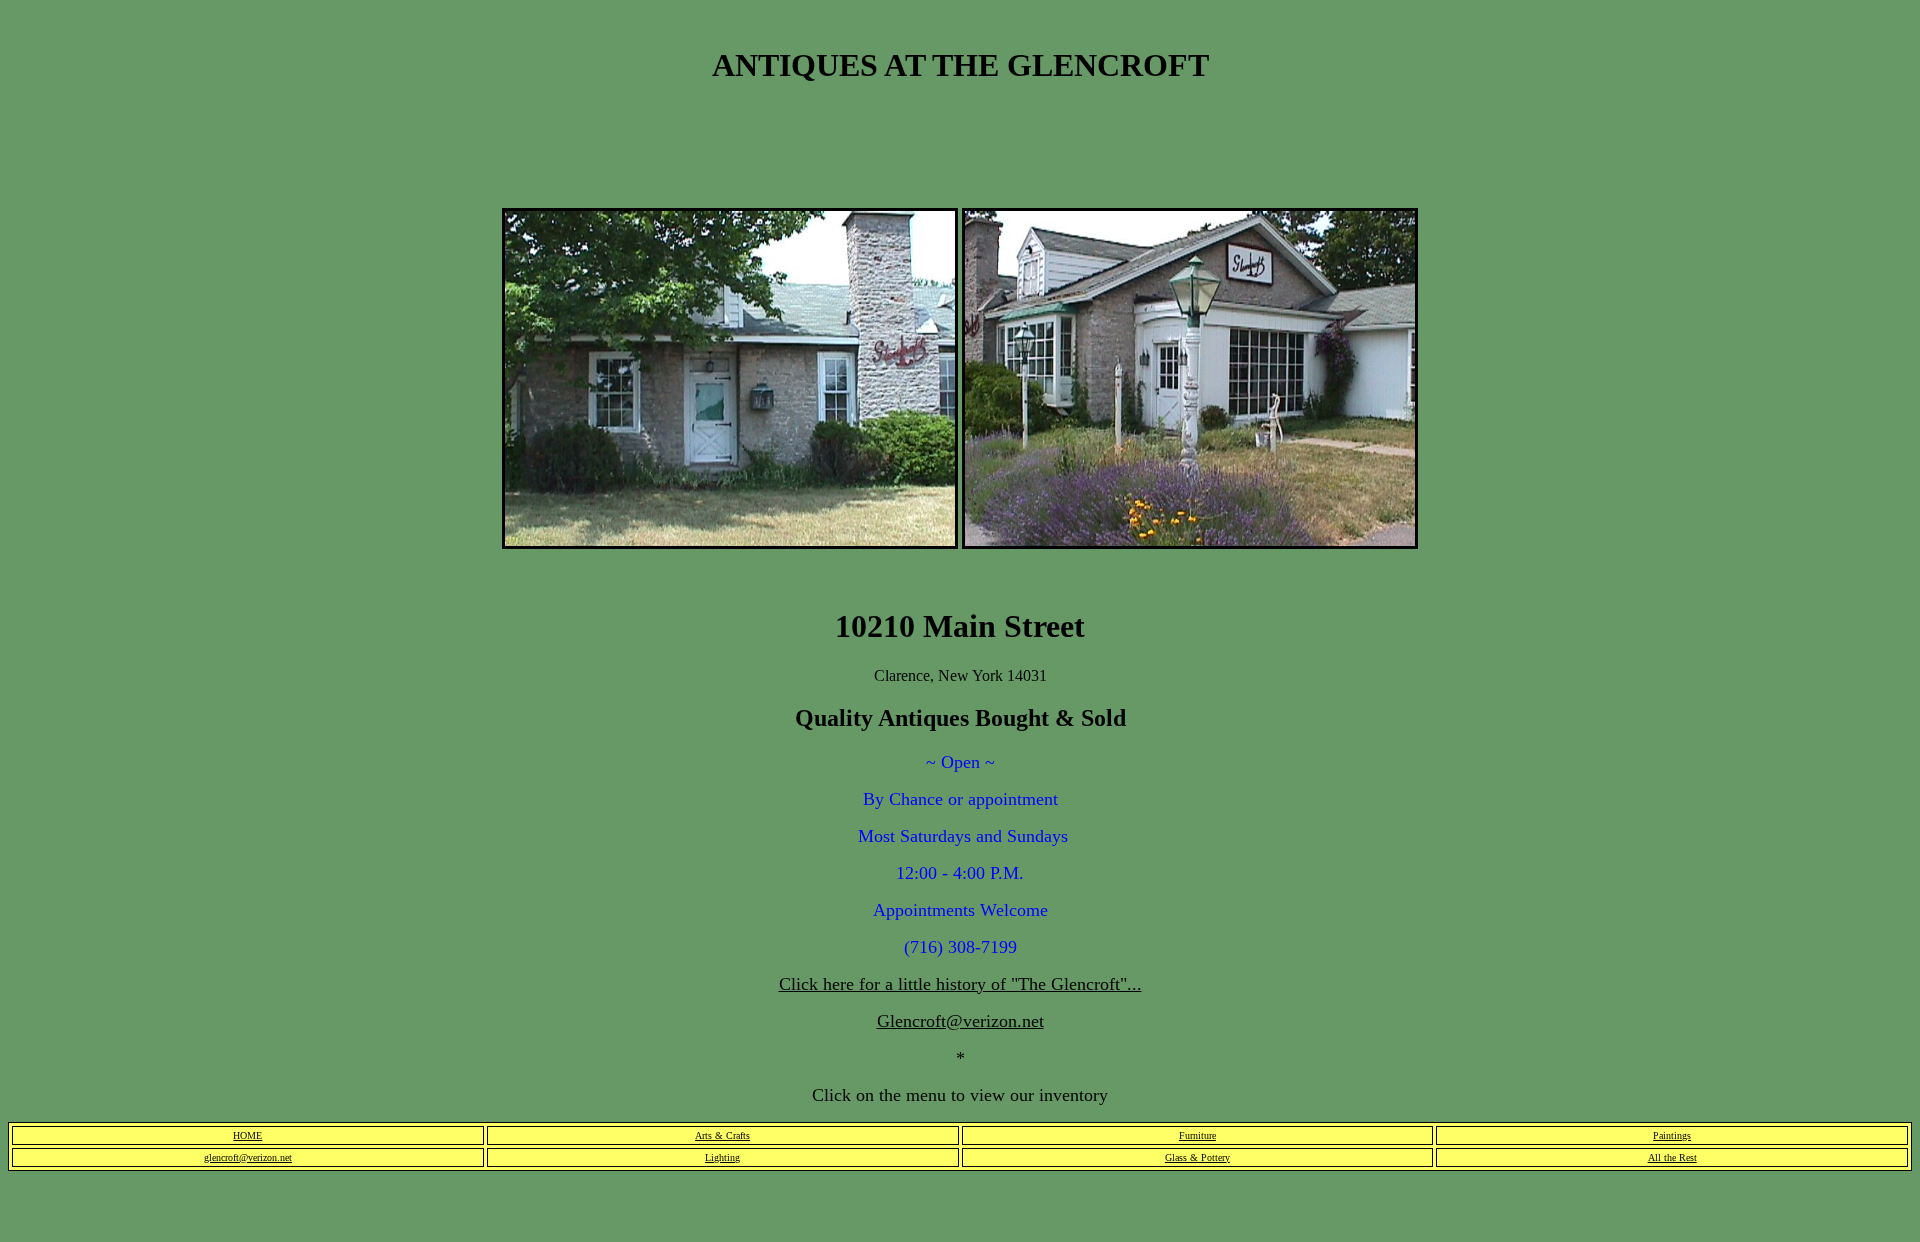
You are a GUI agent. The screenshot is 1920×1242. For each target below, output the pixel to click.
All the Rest (1672, 1157)
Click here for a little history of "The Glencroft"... (960, 984)
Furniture (1197, 1135)
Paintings (1672, 1135)
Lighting (722, 1157)
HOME (247, 1135)
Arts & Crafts (722, 1135)
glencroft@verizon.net (248, 1157)
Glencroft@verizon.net (960, 1021)
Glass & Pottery (1197, 1157)
